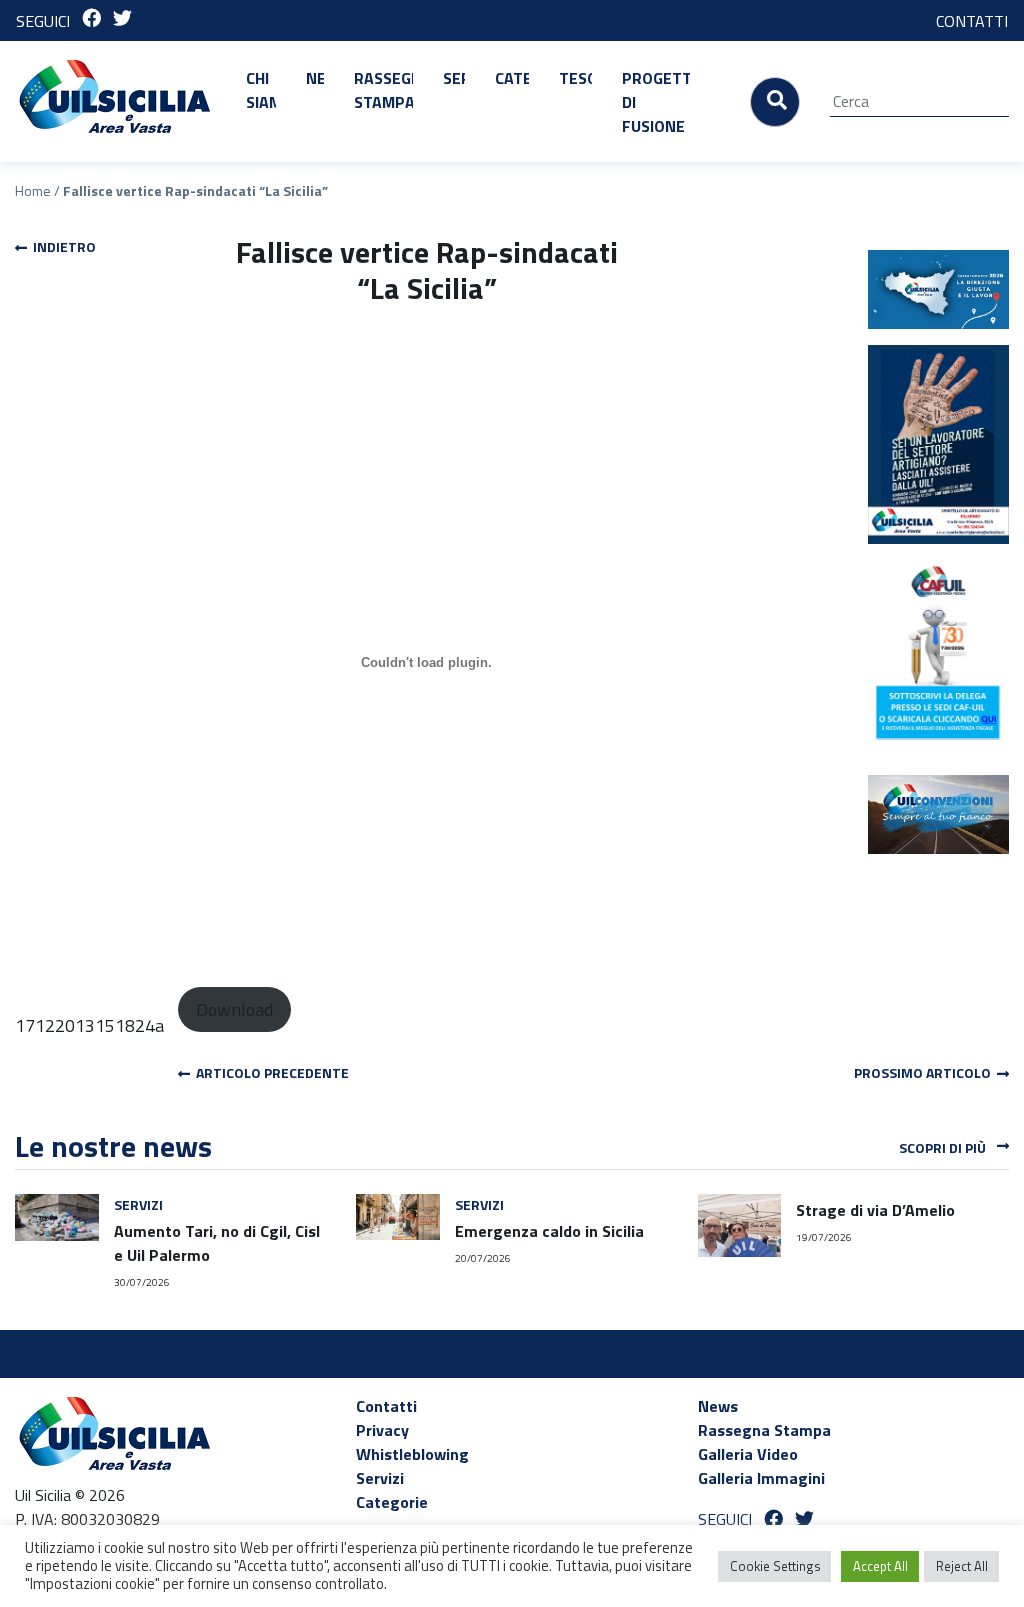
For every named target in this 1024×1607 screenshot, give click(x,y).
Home (33, 190)
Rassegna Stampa (383, 90)
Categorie (511, 78)
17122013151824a (89, 1025)
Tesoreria (576, 78)
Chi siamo (261, 90)
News (315, 78)
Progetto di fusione (656, 102)
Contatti (386, 1406)
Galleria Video (748, 1454)
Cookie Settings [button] (775, 1566)
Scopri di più (944, 1147)
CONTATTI (972, 21)
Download (234, 1009)
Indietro (61, 246)
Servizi (454, 78)
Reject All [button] (962, 1566)
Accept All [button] (880, 1566)
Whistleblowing (412, 1454)
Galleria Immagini (761, 1478)
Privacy (382, 1430)
